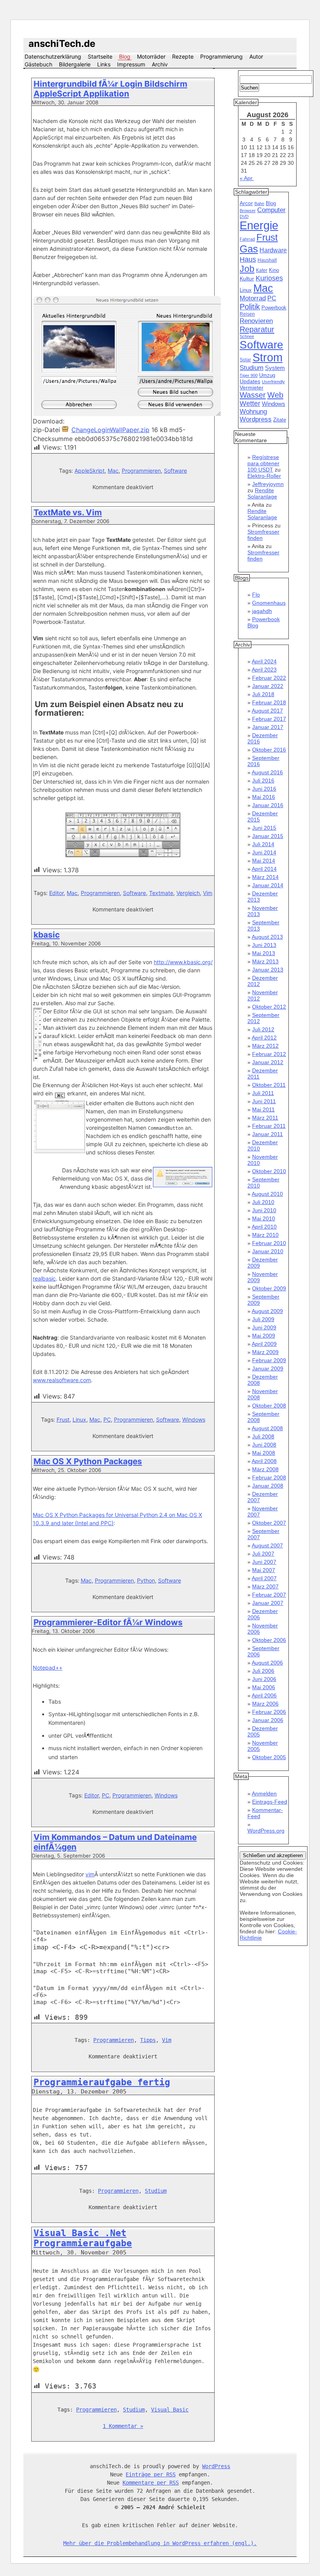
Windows (194, 1419)
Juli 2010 (263, 1202)
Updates (250, 381)
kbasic (47, 935)
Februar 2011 (269, 1126)
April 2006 (264, 1695)
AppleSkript (90, 471)
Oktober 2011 (269, 1085)
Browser (248, 211)
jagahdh (262, 611)
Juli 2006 (263, 1671)
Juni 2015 (264, 828)
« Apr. (247, 178)
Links (104, 64)
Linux (79, 1419)
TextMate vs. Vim (68, 512)
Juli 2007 (263, 1554)
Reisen (247, 314)
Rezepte (183, 56)
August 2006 (267, 1663)
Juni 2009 (264, 1327)
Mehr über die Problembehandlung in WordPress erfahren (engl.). (160, 2543)
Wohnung (253, 412)
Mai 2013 (264, 953)
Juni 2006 (264, 1679)
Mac (113, 471)
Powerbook (274, 308)
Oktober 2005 (269, 1757)
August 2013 (267, 937)
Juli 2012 (263, 1029)
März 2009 (265, 1352)
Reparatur (257, 329)
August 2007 (267, 1545)
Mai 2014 (264, 861)
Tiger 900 (249, 375)
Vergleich (188, 893)
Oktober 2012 (269, 1007)
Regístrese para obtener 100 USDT (263, 463)
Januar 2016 (268, 805)
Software (175, 471)
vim (90, 1874)
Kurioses (269, 278)
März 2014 (265, 877)
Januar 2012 (268, 1062)
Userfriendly (273, 382)
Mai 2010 (264, 1218)
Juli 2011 (263, 1093)
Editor (56, 893)
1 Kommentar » (123, 2426)
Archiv (160, 64)
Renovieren (256, 321)
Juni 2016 (264, 789)
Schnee (247, 336)
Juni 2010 (264, 1210)
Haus (248, 259)
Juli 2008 (263, 1436)
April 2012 (264, 1038)
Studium (156, 2191)
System (275, 368)
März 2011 (265, 1118)
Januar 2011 (268, 1134)
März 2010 (265, 1235)
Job (247, 269)
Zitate (280, 420)
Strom (268, 357)
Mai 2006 (264, 1687)
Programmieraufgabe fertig (102, 2082)
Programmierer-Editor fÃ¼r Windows (108, 1622)
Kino (274, 270)
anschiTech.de (62, 44)
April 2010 (264, 1227)
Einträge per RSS (151, 2474)
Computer (271, 210)
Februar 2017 (269, 719)
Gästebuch (38, 64)
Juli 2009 (263, 1319)
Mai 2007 (264, 1570)
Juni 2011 (264, 1101)
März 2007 (265, 1586)
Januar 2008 (268, 1486)
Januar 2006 (268, 1720)
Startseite (100, 56)
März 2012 (265, 1046)
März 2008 (265, 1469)
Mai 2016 (264, 797)
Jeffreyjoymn (268, 484)
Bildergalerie (75, 64)
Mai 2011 (263, 1109)
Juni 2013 (264, 945)
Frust (63, 1419)
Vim (208, 893)
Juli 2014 (263, 844)
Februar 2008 (269, 1477)
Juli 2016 (263, 781)
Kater (262, 270)
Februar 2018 (269, 702)
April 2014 (264, 869)
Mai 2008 (264, 1453)
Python (146, 1580)
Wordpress (256, 419)
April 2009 (264, 1344)
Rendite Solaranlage (262, 493)
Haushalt (267, 260)
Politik (250, 307)
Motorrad (253, 298)
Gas (249, 249)
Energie (259, 225)
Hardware (273, 250)
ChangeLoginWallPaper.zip (110, 430)
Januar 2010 (268, 1251)
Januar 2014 (268, 885)
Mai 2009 (264, 1336)
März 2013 (265, 961)
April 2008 (264, 1461)
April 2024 (264, 661)
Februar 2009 (269, 1360)
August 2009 (267, 1311)
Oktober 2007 (269, 1523)
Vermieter (252, 388)
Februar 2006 (269, 1712)
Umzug (267, 375)
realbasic (44, 1278)
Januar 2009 (268, 1368)
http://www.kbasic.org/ (183, 962)
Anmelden (264, 1794)
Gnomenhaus (269, 603)
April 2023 (264, 670)
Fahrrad (247, 239)
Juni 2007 (264, 1562)
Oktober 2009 (269, 1288)
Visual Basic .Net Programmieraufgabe (83, 2238)
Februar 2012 (269, 1054)
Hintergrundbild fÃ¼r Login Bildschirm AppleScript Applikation (110, 89)
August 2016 (267, 772)
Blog (125, 56)
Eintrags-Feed (270, 1802)
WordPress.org (266, 1831)
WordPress (216, 2466)
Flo (256, 595)
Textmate (161, 893)
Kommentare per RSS (151, 2483)
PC (107, 1419)
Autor (256, 56)
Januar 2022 (268, 686)
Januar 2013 (268, 970)
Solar (245, 360)
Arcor (246, 203)
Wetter (250, 404)
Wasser (253, 395)
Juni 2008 (264, 1445)
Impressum (131, 64)
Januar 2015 (268, 836)
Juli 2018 (263, 694)
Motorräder (151, 56)
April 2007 (264, 1578)
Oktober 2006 (269, 1640)
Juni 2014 (264, 852)
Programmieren (141, 471)
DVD (244, 216)
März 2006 (265, 1704)
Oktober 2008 (269, 1406)
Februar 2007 (269, 1595)
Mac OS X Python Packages (88, 1461)
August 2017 (267, 711)
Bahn (259, 204)
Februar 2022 (269, 678)
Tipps (148, 2040)
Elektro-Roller (264, 476)
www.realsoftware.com (62, 1380)
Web (275, 395)
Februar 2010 (269, 1243)
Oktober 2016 (269, 750)
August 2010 (267, 1194)
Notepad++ (48, 1668)
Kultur (247, 279)
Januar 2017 (268, 727)
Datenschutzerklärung (53, 56)
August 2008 (267, 1428)
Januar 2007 (268, 1603)
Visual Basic (170, 2410)
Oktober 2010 (269, 1171)
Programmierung (221, 56)
